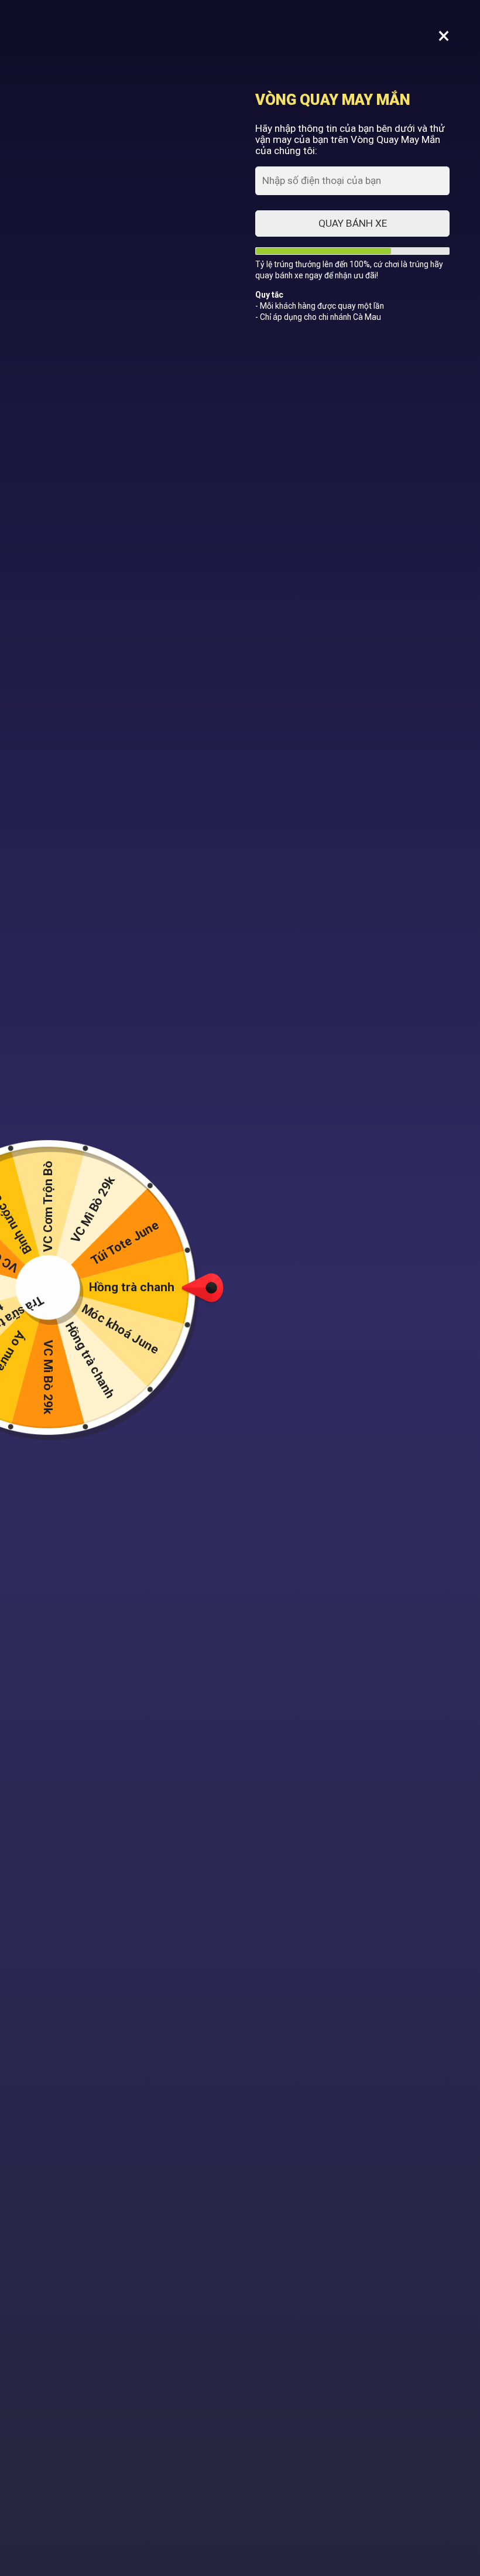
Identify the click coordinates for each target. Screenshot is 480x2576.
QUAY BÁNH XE (353, 223)
